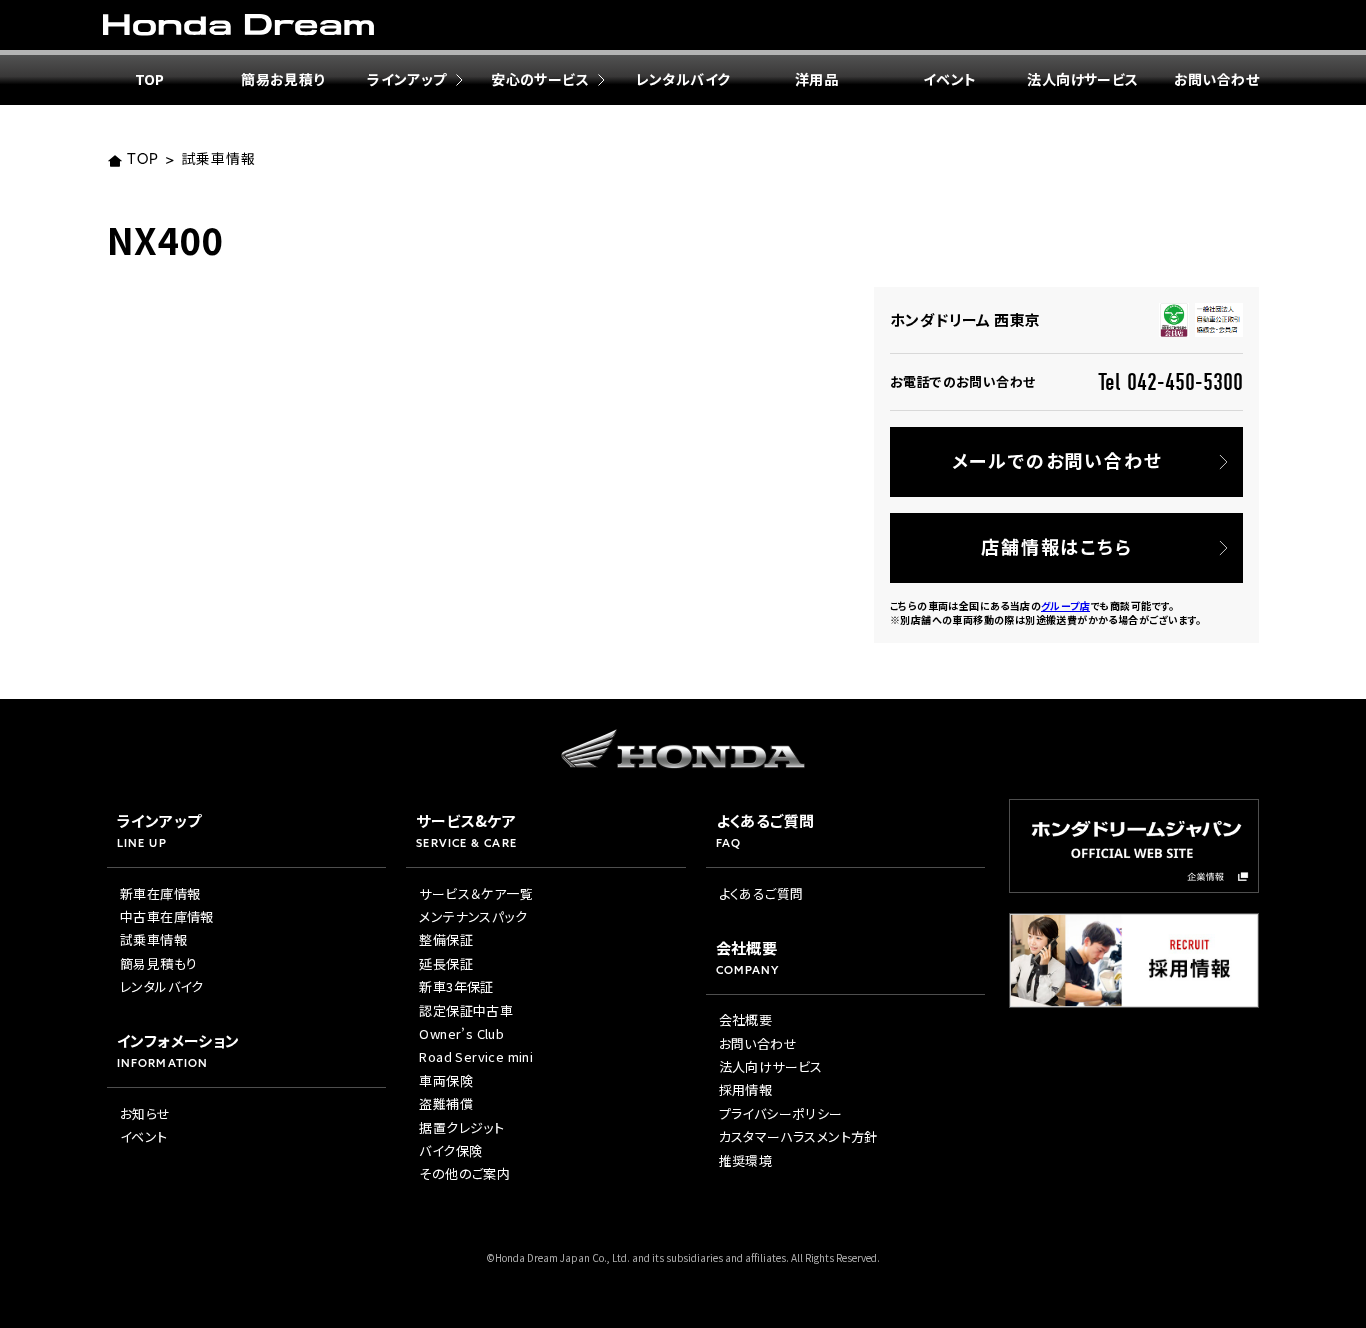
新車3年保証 (456, 986)
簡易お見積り (282, 79)
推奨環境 (746, 1160)
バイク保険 (450, 1150)
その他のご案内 (464, 1173)
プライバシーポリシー (781, 1113)
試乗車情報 (218, 160)
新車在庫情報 (160, 893)
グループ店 (1065, 605)
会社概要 (746, 1019)
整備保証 (446, 939)
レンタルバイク (683, 79)
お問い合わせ (1216, 79)
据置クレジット (461, 1127)
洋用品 (816, 79)
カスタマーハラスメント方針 (798, 1136)
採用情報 (746, 1089)
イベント (950, 79)
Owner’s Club (461, 1033)
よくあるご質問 (761, 893)
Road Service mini (476, 1056)
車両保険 (446, 1080)
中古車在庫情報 (167, 916)
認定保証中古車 (466, 1010)
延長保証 (446, 963)
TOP (150, 79)
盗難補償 (446, 1103)
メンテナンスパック (473, 916)
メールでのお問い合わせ (1057, 460)
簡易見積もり (158, 963)
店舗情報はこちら (1056, 546)
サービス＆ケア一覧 (476, 893)
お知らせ (145, 1113)
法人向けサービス (1082, 79)
